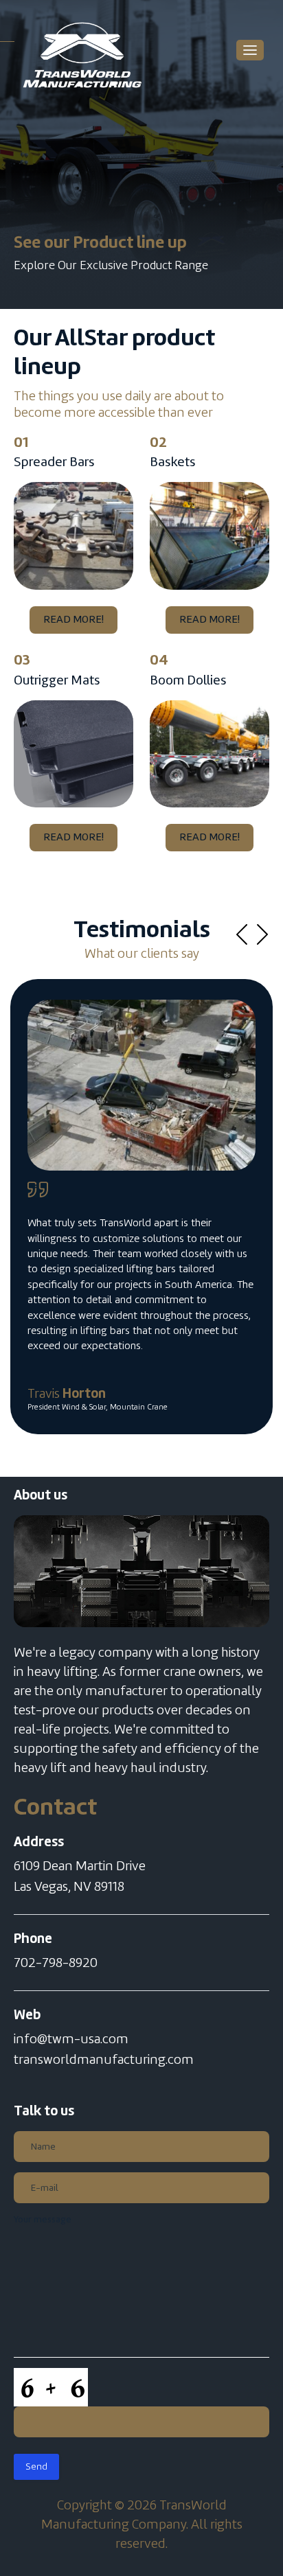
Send (36, 2467)
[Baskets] (210, 536)
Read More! (73, 620)
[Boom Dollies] (210, 754)
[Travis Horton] (141, 1085)
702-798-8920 (56, 1964)
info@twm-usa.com (71, 2040)
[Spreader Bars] (73, 536)
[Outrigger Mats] (73, 754)
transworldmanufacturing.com (104, 2060)
